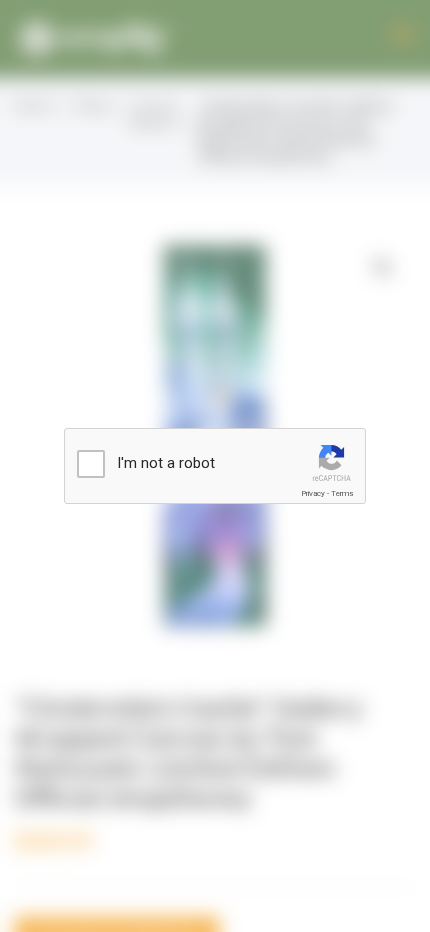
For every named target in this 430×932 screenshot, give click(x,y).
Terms (342, 493)
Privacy (313, 493)
